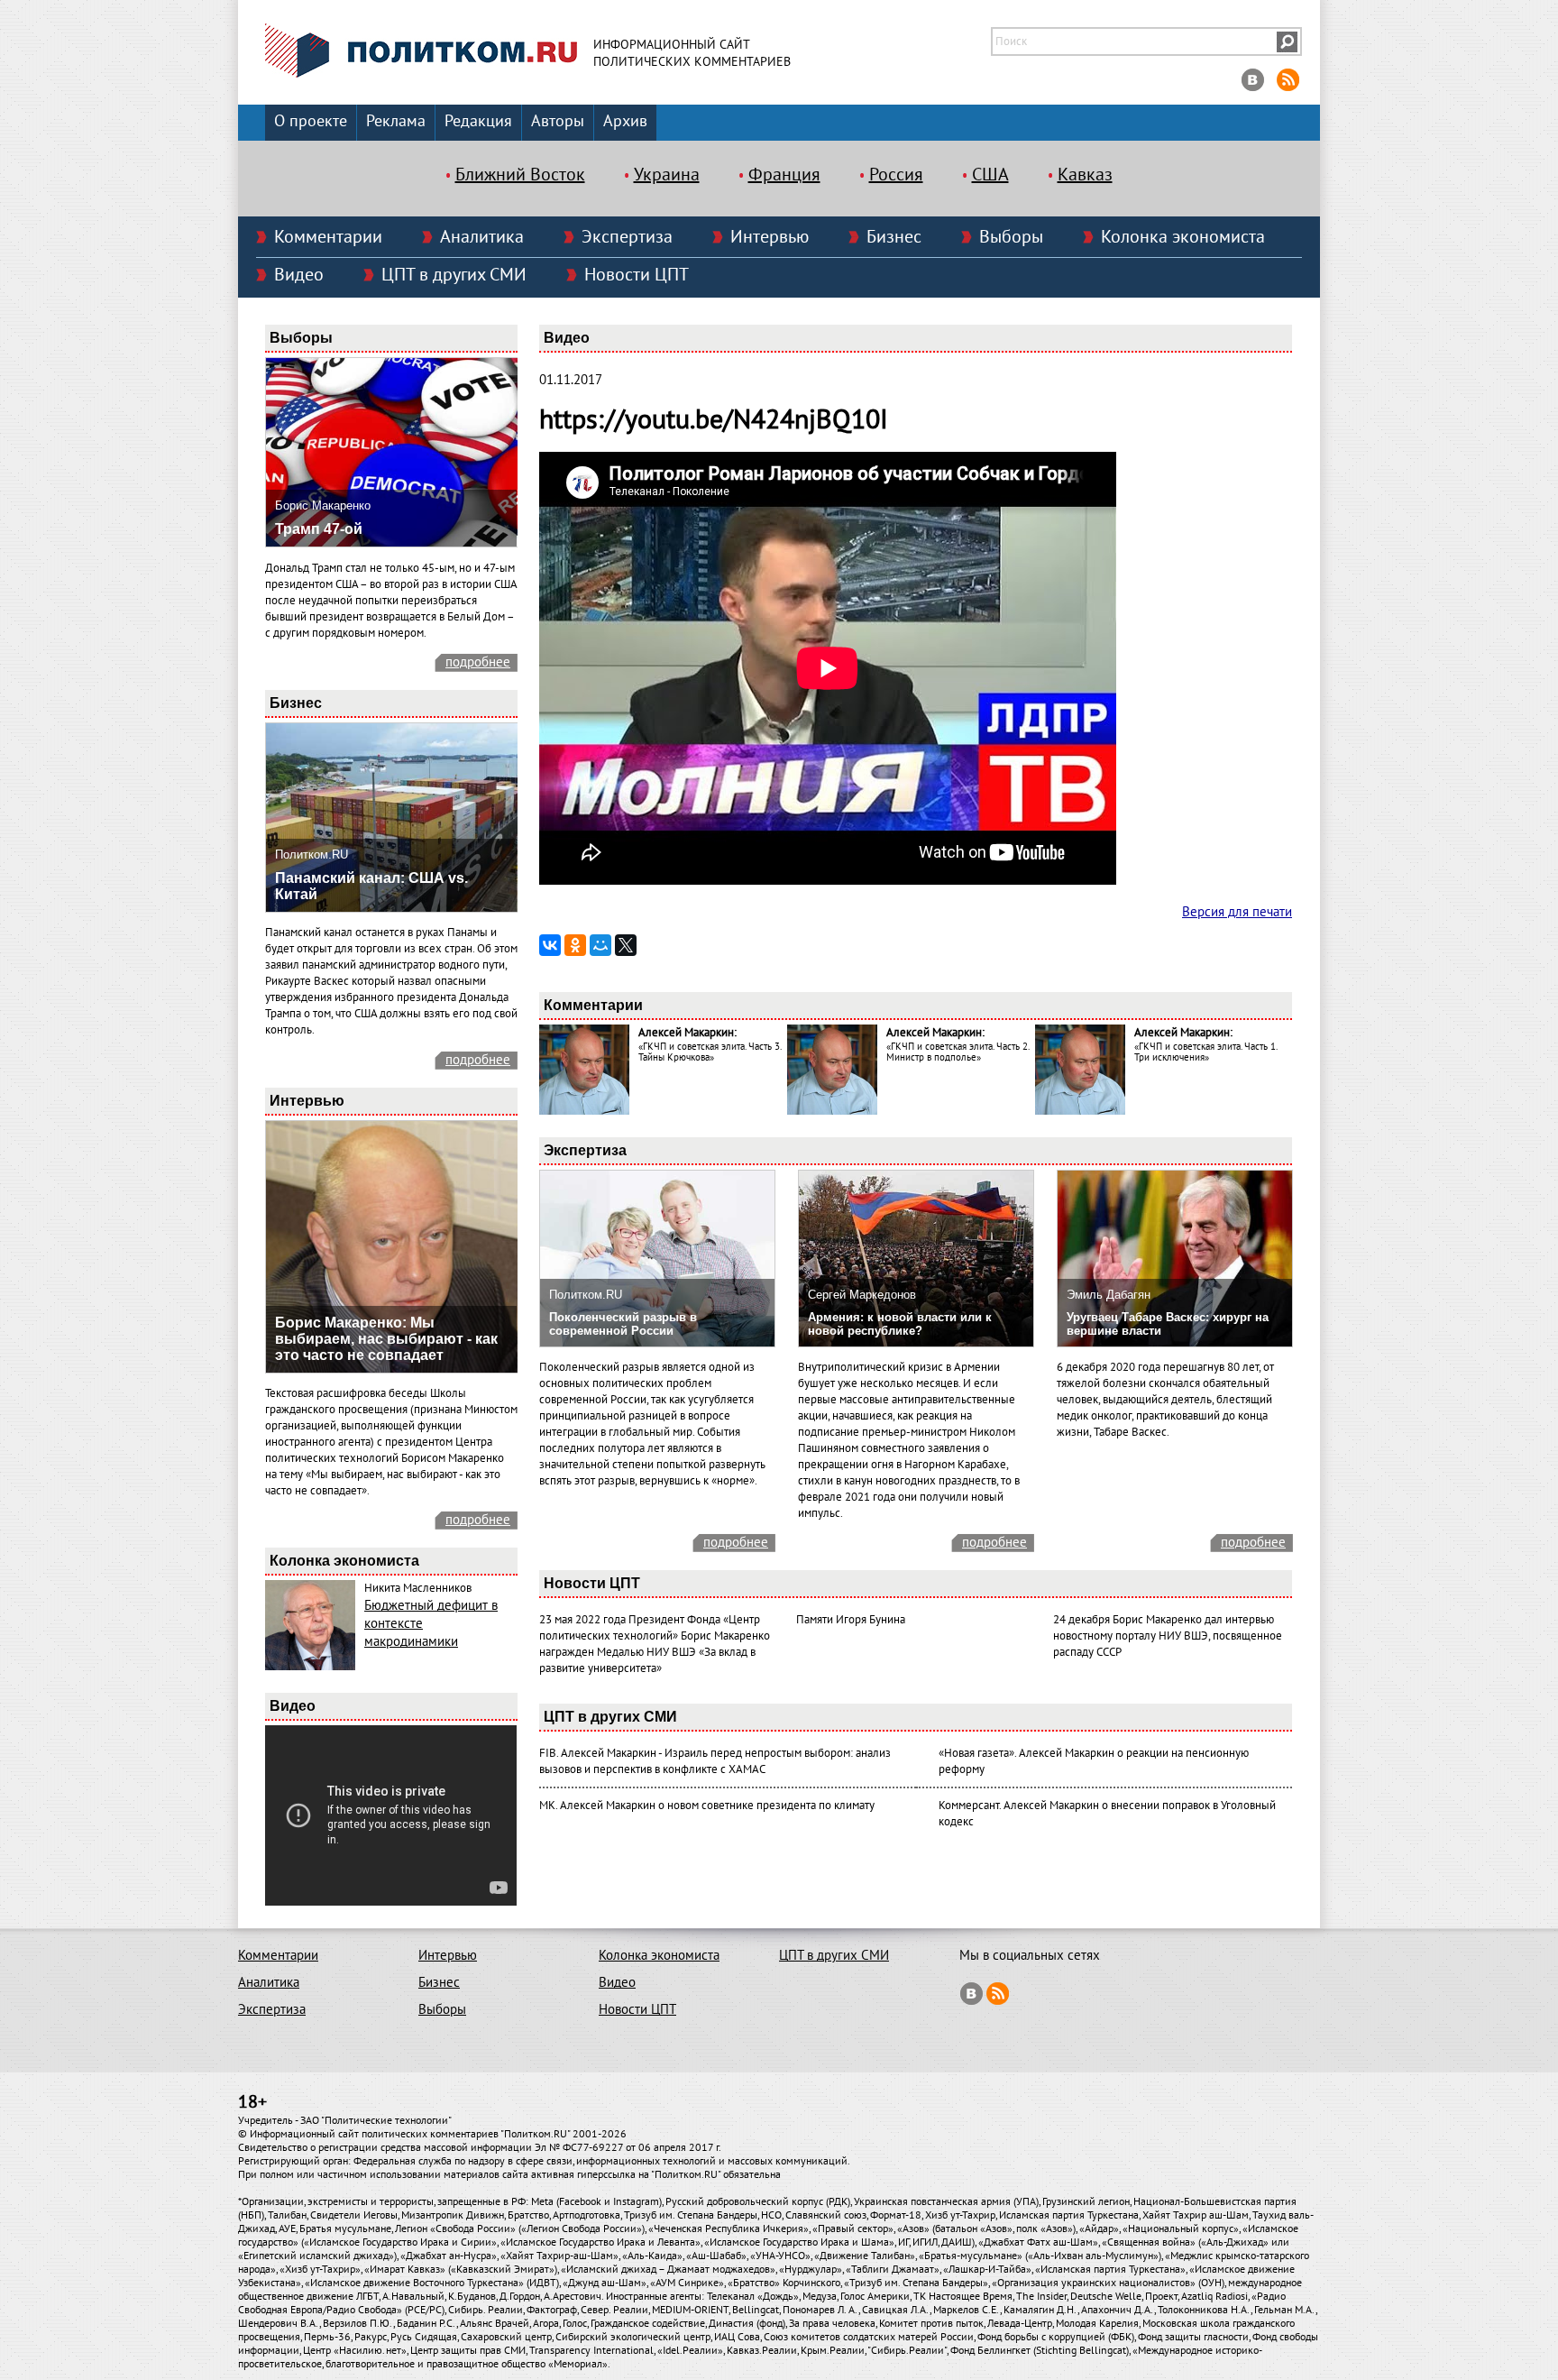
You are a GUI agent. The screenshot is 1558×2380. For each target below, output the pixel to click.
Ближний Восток (520, 175)
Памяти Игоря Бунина (851, 1620)
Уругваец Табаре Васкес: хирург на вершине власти (1168, 1324)
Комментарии (328, 237)
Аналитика (482, 237)
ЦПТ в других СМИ (454, 275)
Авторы (558, 121)
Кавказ (1085, 175)
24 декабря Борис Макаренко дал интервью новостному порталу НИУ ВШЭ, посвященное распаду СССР (1168, 1636)
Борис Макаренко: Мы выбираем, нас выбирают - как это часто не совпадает (386, 1339)
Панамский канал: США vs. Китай (371, 886)
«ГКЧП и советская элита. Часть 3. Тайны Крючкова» (710, 1052)
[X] (626, 945)
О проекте (311, 121)
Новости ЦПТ (637, 275)
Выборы (1011, 237)
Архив (625, 121)
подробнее (478, 662)
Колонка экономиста (1183, 237)
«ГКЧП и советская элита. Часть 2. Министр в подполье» (958, 1052)
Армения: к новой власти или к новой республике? (900, 1324)
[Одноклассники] (575, 945)
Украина (667, 175)
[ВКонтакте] (550, 945)
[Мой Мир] (600, 945)
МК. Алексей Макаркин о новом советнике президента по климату (707, 1806)
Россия (896, 175)
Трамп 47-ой (319, 529)
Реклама (396, 121)
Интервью (770, 237)
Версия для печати (1237, 912)
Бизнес (894, 237)
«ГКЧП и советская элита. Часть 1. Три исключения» (1205, 1052)
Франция (784, 175)
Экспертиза (627, 237)
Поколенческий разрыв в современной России (623, 1324)
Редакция (478, 121)
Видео (299, 275)
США (990, 175)
